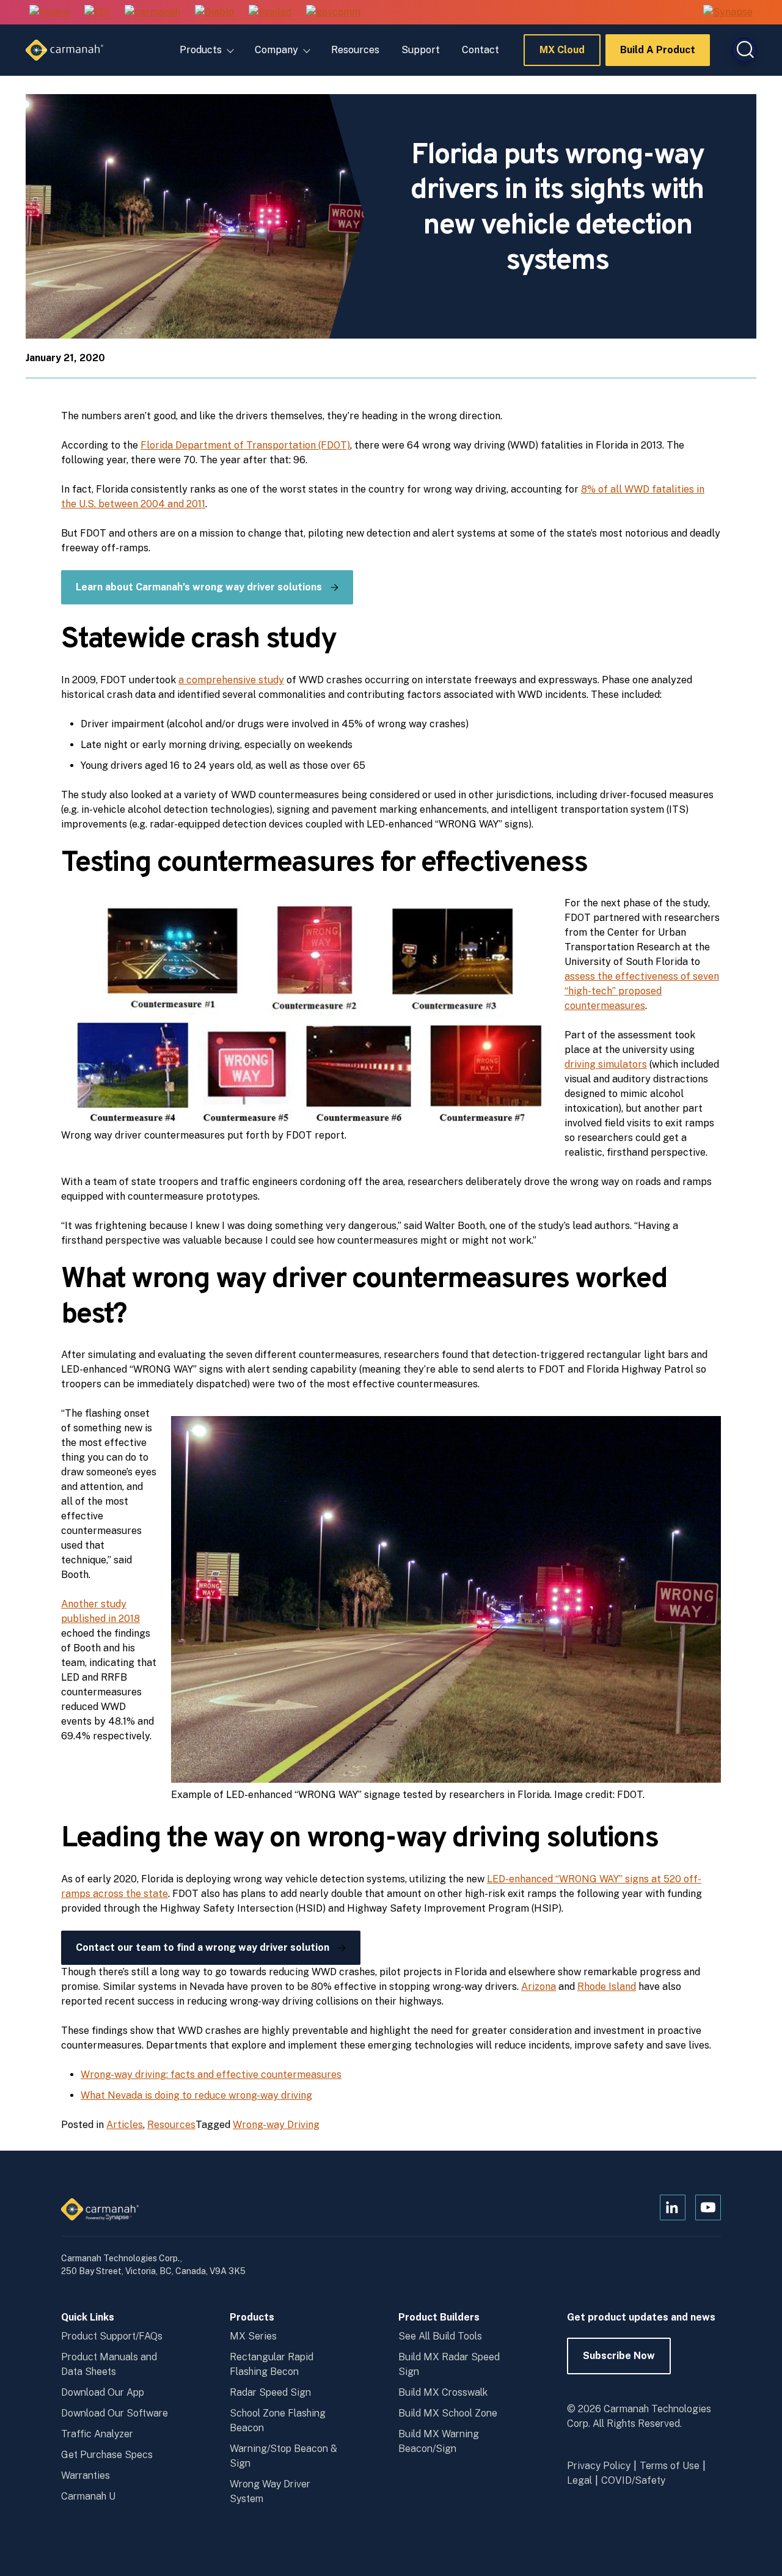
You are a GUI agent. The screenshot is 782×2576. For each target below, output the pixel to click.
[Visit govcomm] (333, 13)
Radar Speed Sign (270, 2392)
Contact (481, 50)
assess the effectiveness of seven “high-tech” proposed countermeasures (642, 991)
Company (276, 50)
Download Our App (103, 2392)
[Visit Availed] (270, 13)
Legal (579, 2480)
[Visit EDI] (97, 13)
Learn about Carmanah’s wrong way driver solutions (199, 587)
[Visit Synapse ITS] (728, 12)
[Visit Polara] (49, 13)
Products (201, 50)
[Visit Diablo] (214, 13)
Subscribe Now (619, 2362)
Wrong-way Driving (276, 2125)
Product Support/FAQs (112, 2336)
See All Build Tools (440, 2336)
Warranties (86, 2475)
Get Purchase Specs (107, 2455)
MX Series (253, 2336)
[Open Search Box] (744, 50)
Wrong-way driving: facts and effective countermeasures (211, 2075)
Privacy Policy (599, 2466)
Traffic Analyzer (97, 2434)
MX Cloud (562, 55)
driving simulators (606, 1064)
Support (421, 50)
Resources (355, 50)
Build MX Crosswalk (443, 2392)
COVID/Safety (633, 2480)
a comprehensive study (231, 680)
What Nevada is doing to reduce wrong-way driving (196, 2095)
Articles (125, 2125)
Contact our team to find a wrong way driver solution (203, 1947)
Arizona (539, 1987)
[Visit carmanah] (152, 13)
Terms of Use (670, 2466)
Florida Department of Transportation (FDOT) (245, 445)
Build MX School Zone (448, 2413)
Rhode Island (607, 1987)
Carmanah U (88, 2496)
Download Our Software (115, 2413)
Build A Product (658, 55)
